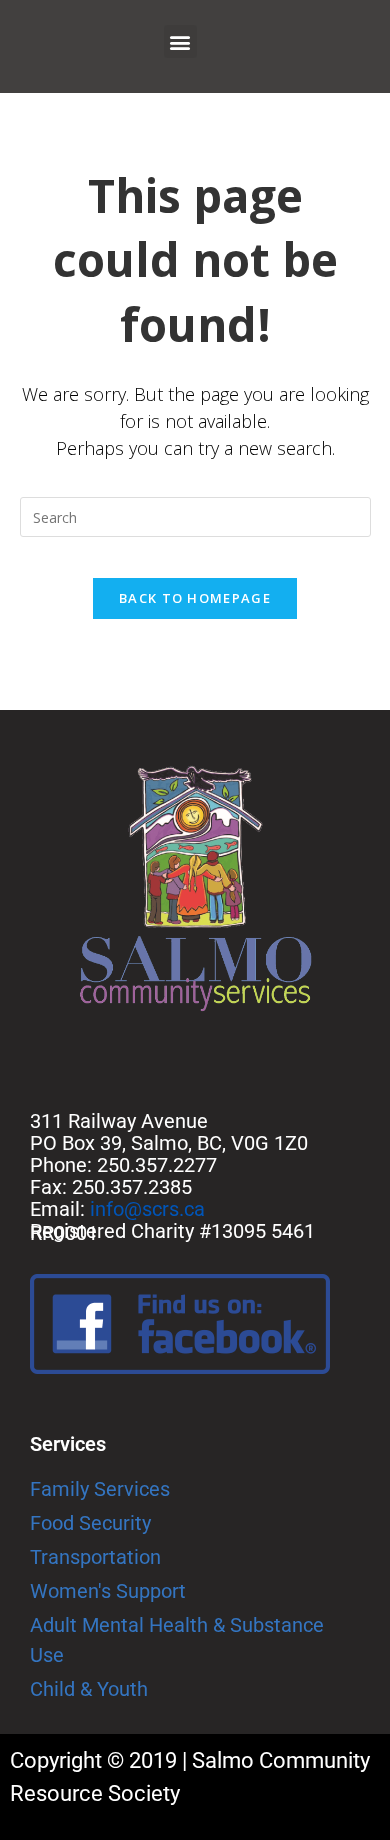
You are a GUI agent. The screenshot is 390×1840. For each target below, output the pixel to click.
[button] (180, 41)
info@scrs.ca (147, 1209)
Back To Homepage (195, 598)
